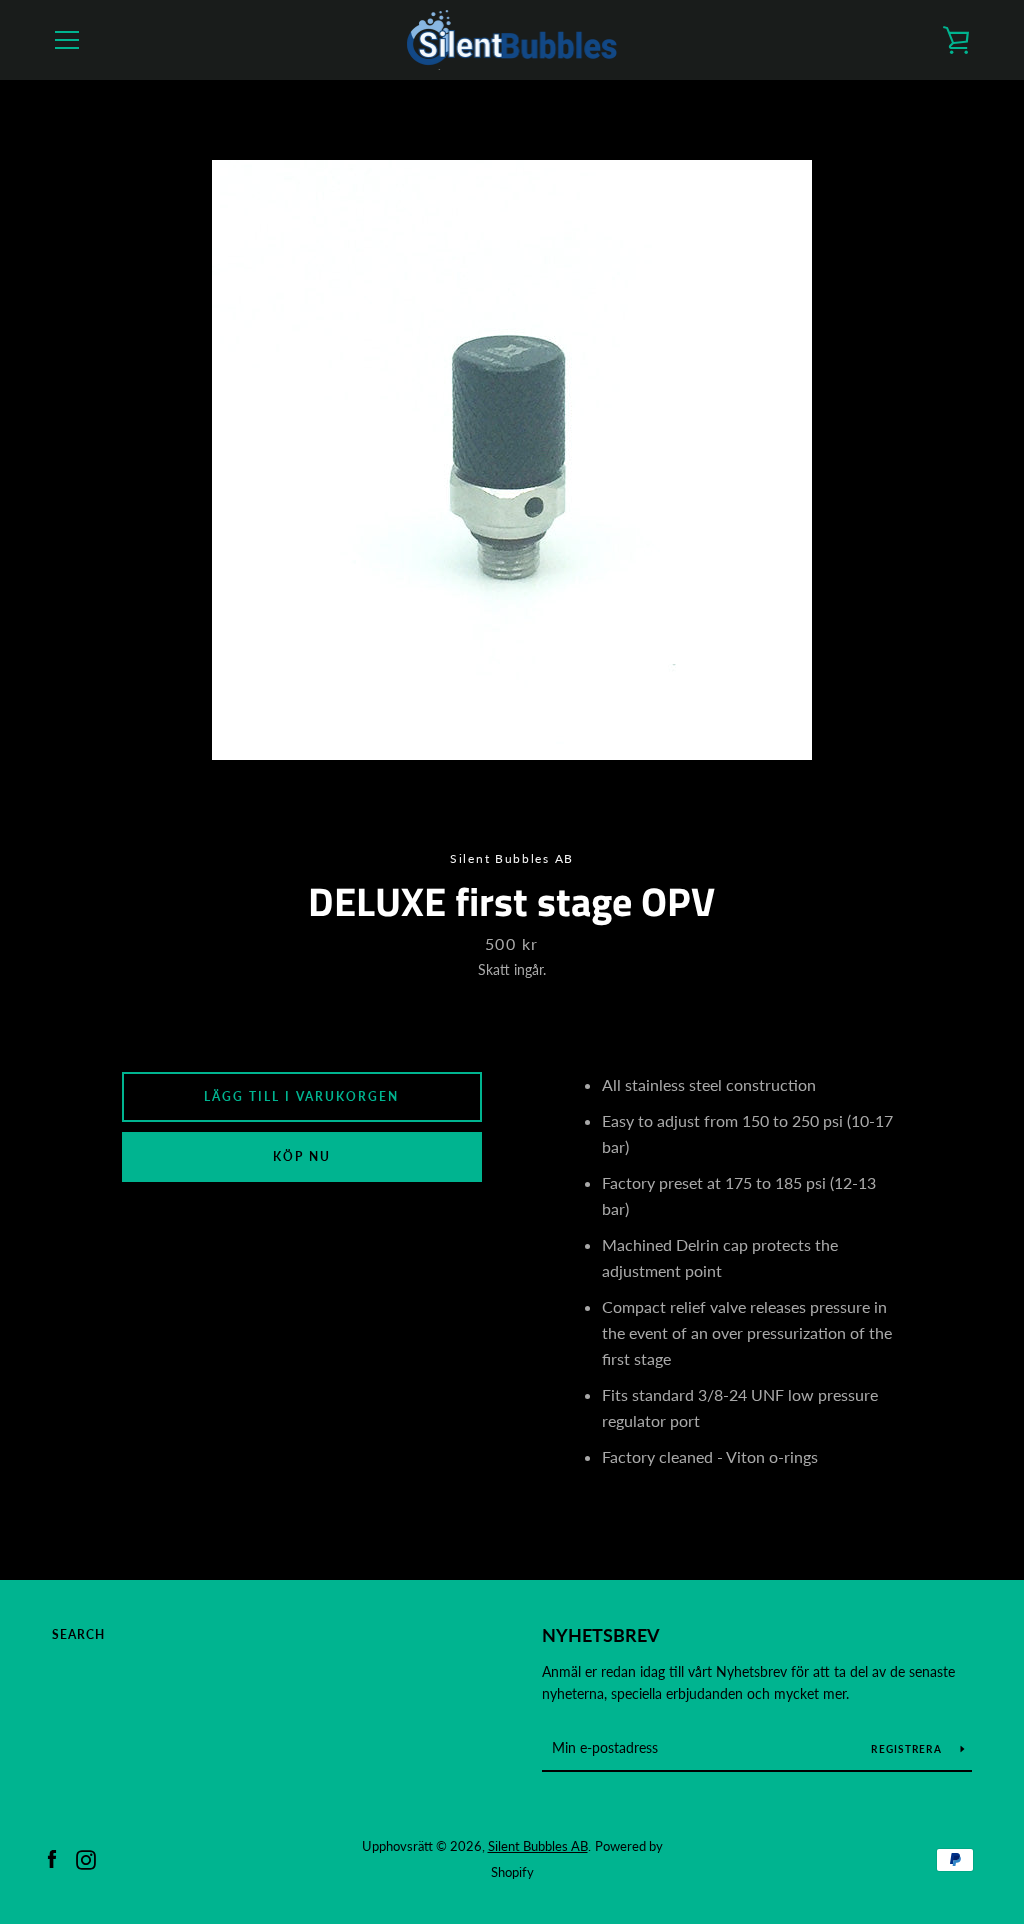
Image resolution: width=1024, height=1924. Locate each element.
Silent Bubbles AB (538, 1846)
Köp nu (302, 1156)
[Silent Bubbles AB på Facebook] (52, 1857)
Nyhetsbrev (601, 1635)
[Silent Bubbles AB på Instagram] (86, 1857)
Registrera (908, 1749)
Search (78, 1634)
